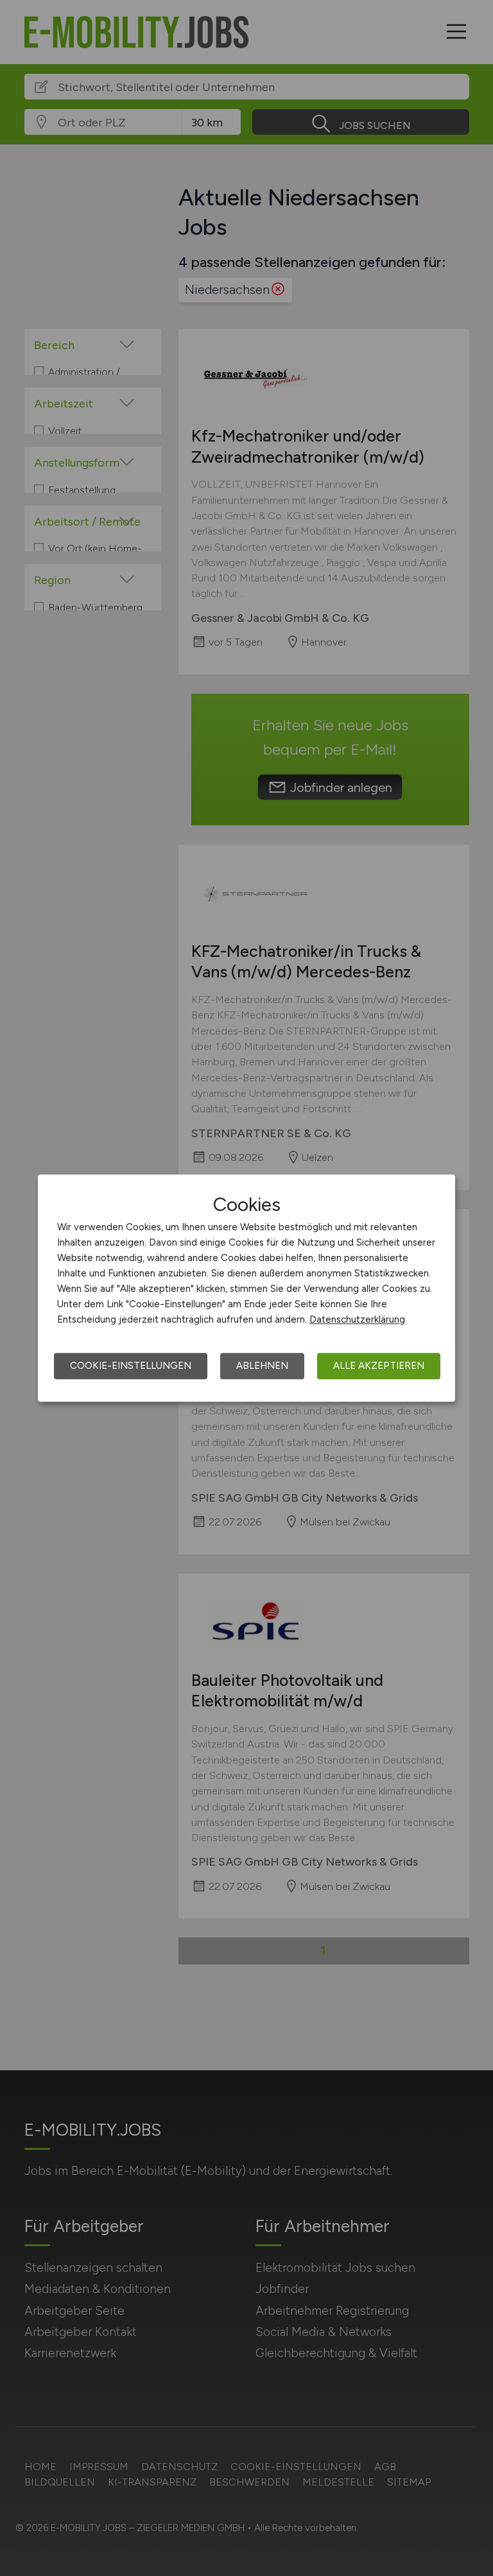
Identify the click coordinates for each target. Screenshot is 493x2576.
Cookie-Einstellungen (131, 1366)
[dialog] (246, 1288)
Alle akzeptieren (379, 1366)
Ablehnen (262, 1366)
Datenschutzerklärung (357, 1319)
